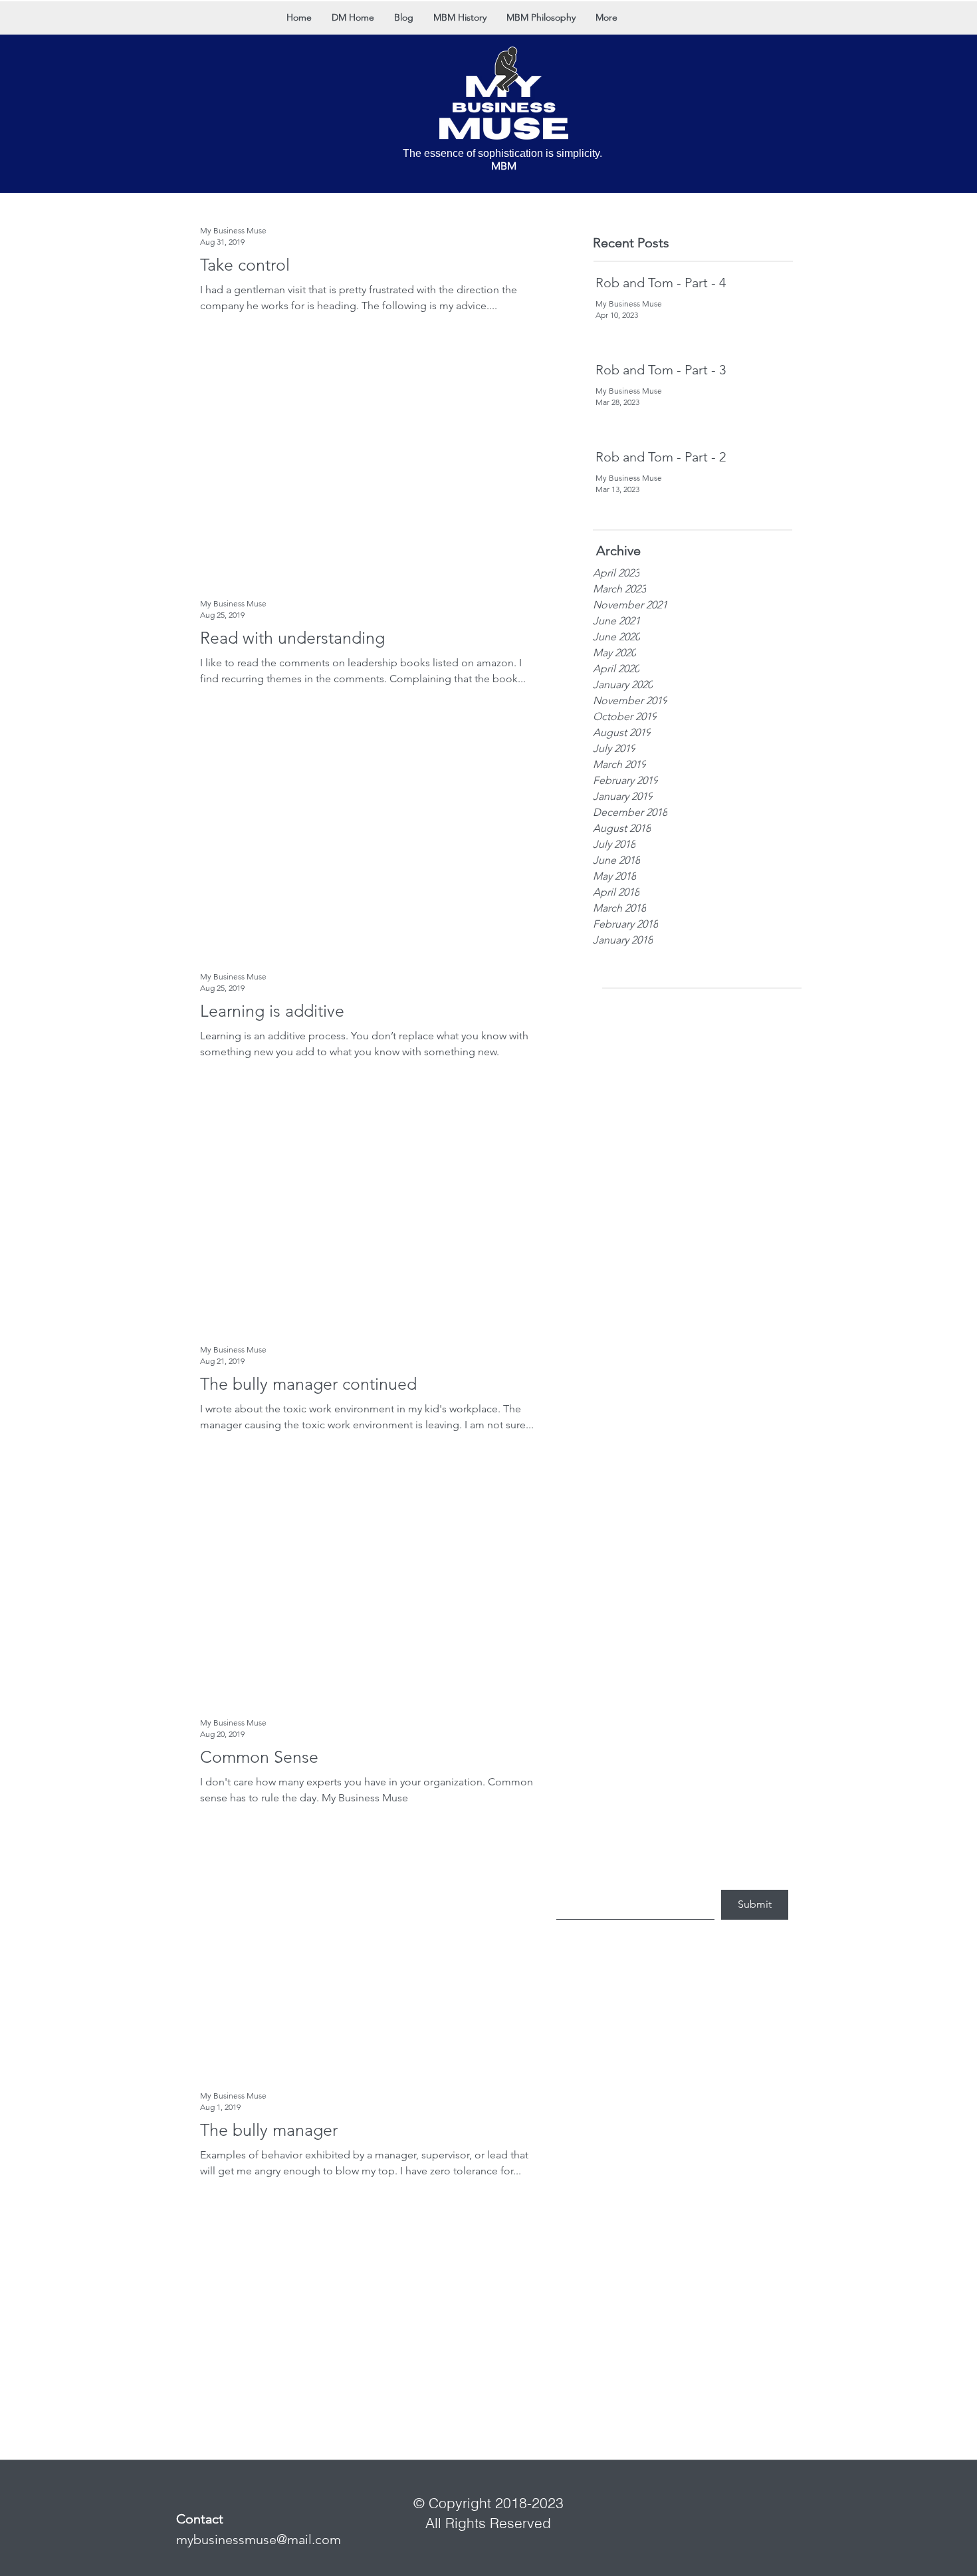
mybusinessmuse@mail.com (259, 2539)
